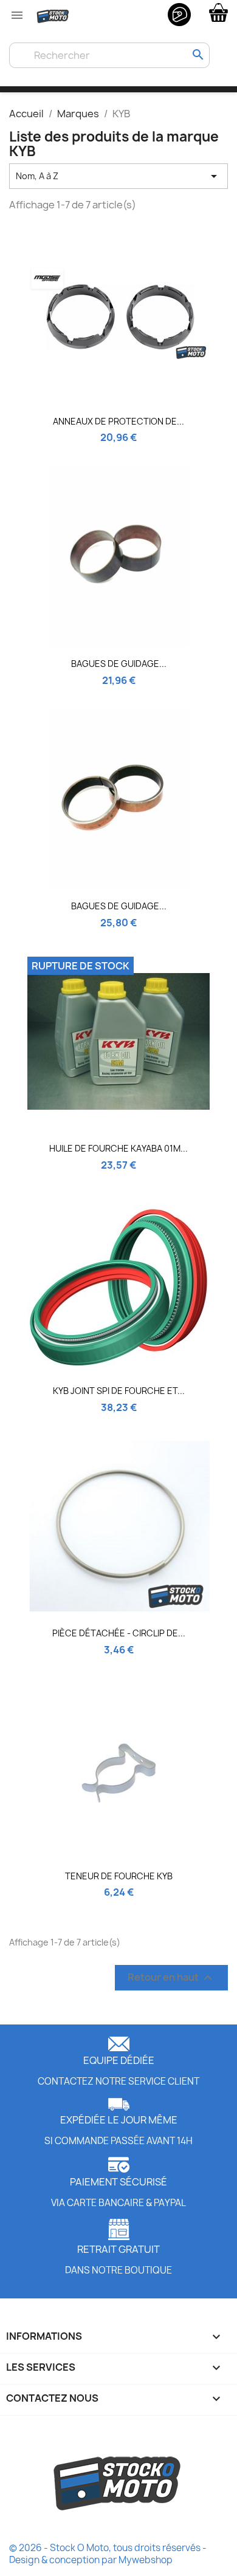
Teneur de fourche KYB (119, 1876)
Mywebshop (146, 2560)
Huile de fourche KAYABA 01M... (118, 1148)
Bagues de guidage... (119, 664)
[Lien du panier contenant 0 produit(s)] (218, 12)
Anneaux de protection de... (118, 421)
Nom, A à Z (118, 176)
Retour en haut (171, 1977)
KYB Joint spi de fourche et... (119, 1391)
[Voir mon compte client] (179, 14)
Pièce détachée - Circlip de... (119, 1633)
